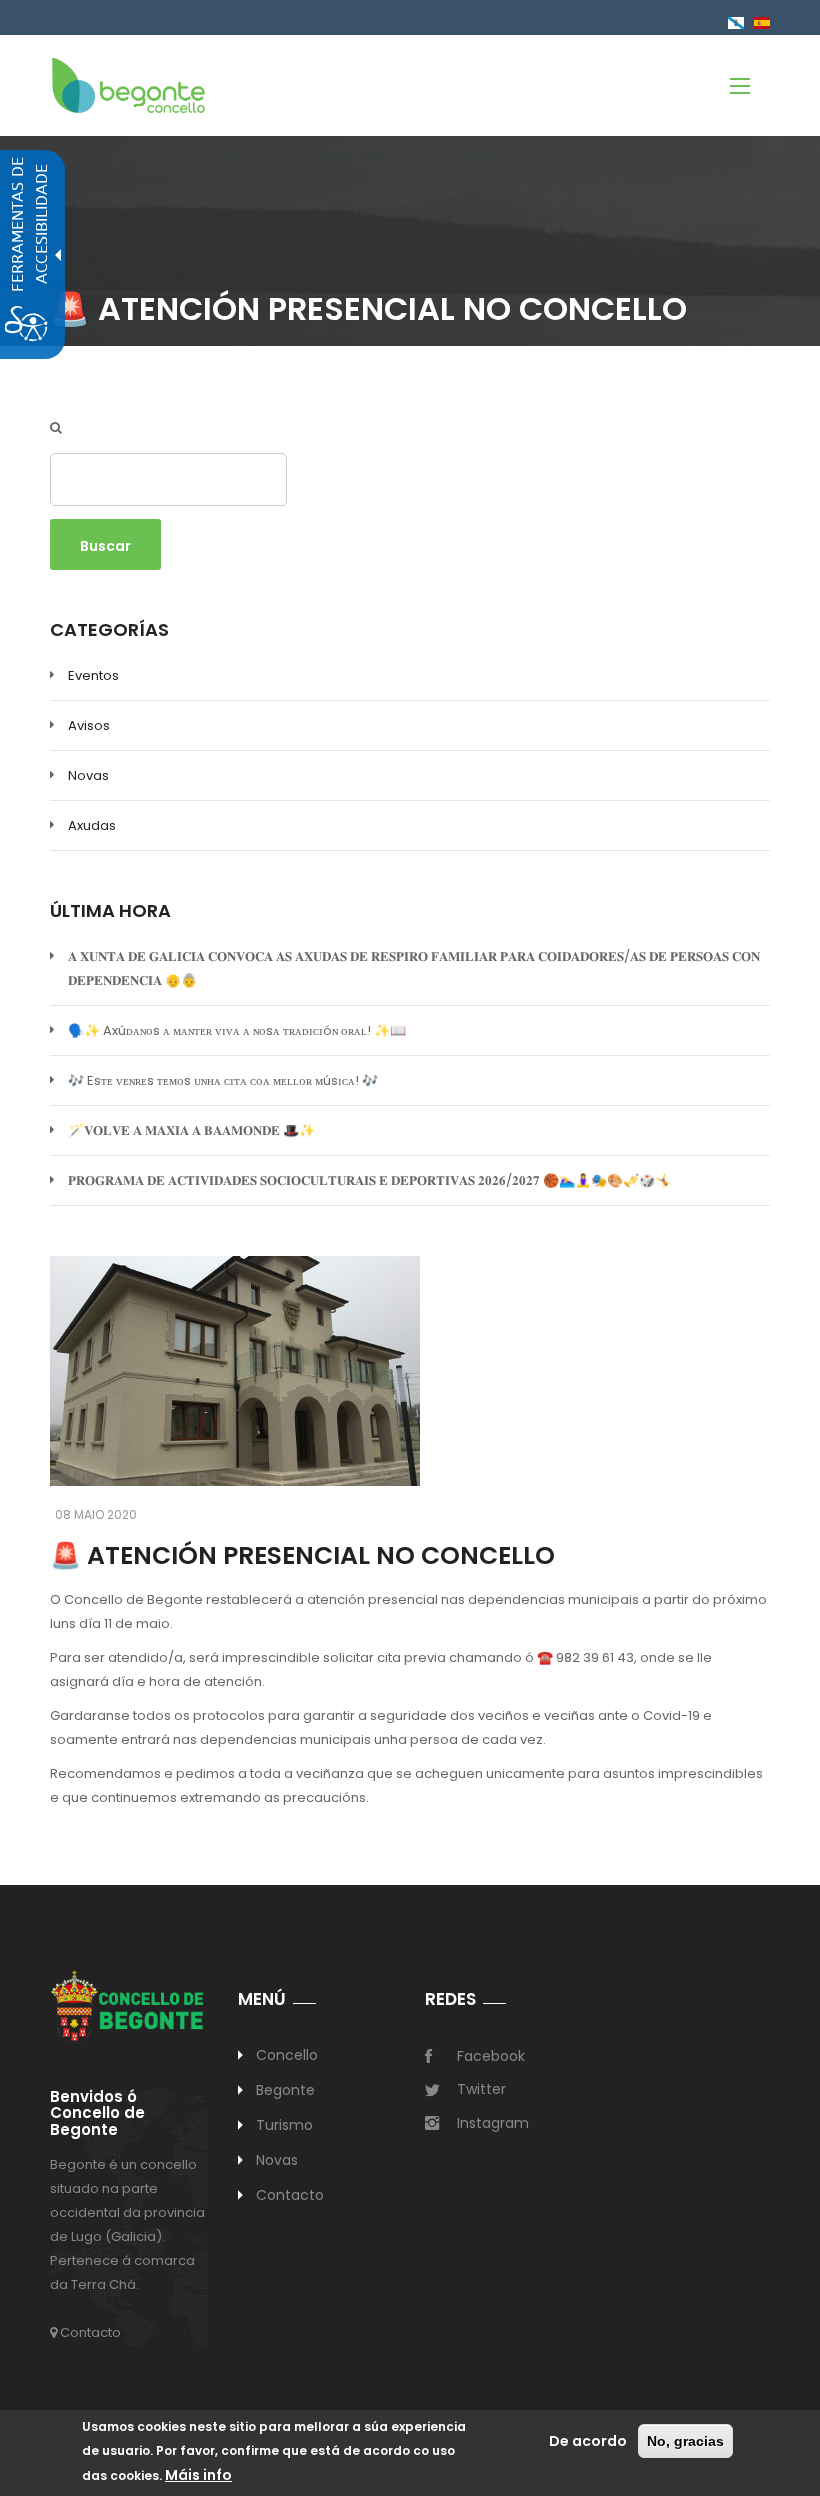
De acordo (588, 2441)
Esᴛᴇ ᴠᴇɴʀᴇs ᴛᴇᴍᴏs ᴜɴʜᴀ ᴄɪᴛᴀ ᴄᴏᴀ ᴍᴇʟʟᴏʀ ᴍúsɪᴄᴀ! (223, 1080)
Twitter (481, 2089)
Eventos (93, 675)
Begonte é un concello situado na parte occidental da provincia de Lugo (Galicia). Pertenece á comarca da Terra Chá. (127, 2224)
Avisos (89, 725)
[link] (128, 84)
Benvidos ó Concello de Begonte (97, 2114)
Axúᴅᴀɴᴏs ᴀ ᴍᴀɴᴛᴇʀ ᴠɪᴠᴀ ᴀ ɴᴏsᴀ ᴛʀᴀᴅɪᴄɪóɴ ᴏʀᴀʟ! (237, 1030)
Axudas (92, 825)
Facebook (491, 2056)
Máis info (198, 2475)
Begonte (286, 2090)
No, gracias (685, 2441)
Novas (88, 775)
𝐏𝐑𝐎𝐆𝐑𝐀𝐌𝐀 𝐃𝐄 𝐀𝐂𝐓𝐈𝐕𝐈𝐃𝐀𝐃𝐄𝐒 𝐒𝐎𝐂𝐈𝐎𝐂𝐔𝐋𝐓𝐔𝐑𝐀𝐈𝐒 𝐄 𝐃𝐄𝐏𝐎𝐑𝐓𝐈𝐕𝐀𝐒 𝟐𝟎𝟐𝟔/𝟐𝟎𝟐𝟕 (369, 1180)
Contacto (89, 2332)
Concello (287, 2055)
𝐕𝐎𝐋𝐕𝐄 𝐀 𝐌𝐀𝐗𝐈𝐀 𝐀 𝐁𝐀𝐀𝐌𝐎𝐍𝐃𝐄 (191, 1130)
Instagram (493, 2123)
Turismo (285, 2125)
